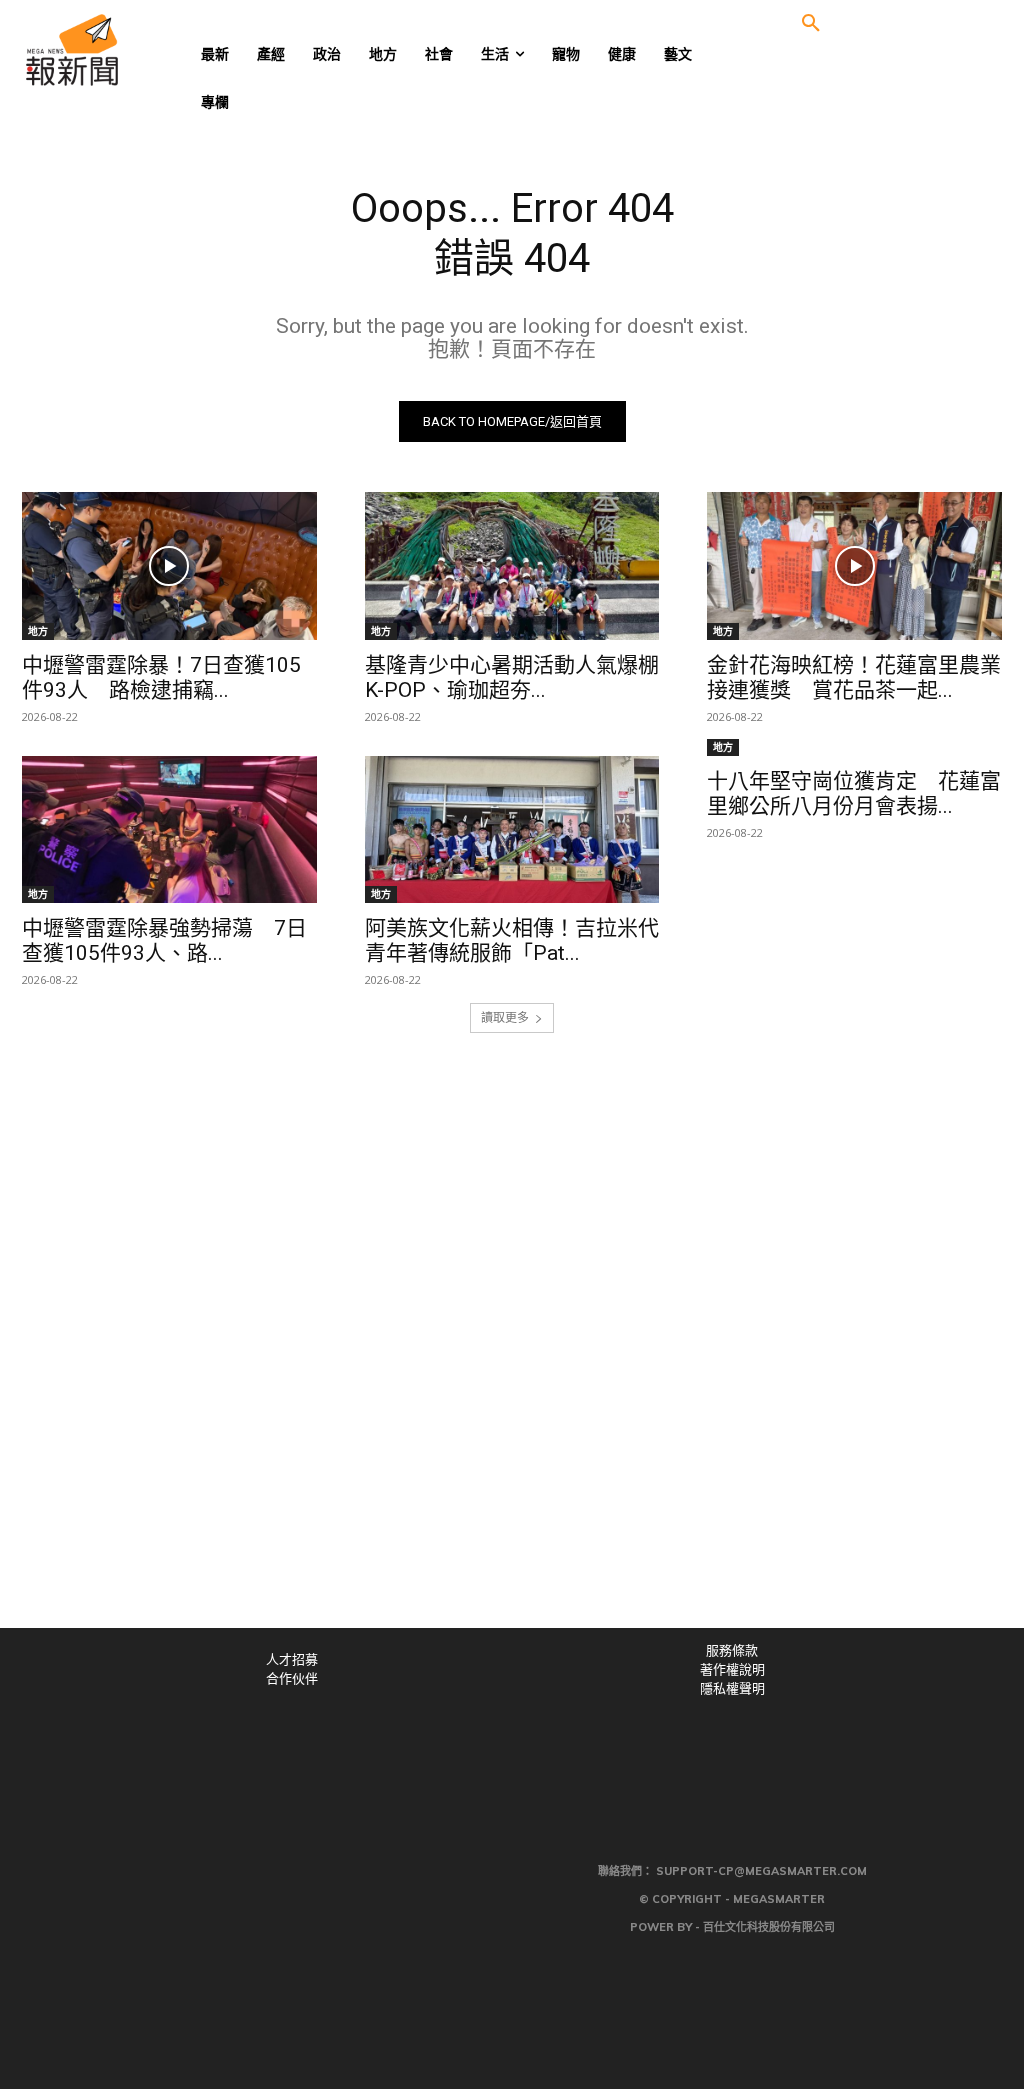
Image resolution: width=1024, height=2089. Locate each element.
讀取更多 (505, 1017)
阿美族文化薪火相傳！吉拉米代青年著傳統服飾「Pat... (512, 940)
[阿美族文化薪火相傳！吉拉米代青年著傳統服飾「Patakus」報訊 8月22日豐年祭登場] (512, 829)
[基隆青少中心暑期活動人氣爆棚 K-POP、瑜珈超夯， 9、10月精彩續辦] (512, 565)
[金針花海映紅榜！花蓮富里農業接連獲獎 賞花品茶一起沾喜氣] (854, 565)
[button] (811, 24)
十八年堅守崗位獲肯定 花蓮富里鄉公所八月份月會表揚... (854, 793)
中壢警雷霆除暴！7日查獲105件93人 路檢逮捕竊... (161, 677)
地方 (38, 631)
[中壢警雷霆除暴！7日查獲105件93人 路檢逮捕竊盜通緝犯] (169, 565)
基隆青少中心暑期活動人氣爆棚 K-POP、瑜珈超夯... (512, 677)
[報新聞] (129, 50)
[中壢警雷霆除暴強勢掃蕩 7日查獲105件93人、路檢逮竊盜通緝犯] (169, 829)
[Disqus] (512, 1352)
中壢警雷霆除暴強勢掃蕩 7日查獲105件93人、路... (164, 940)
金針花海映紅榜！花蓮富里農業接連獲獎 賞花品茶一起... (854, 677)
